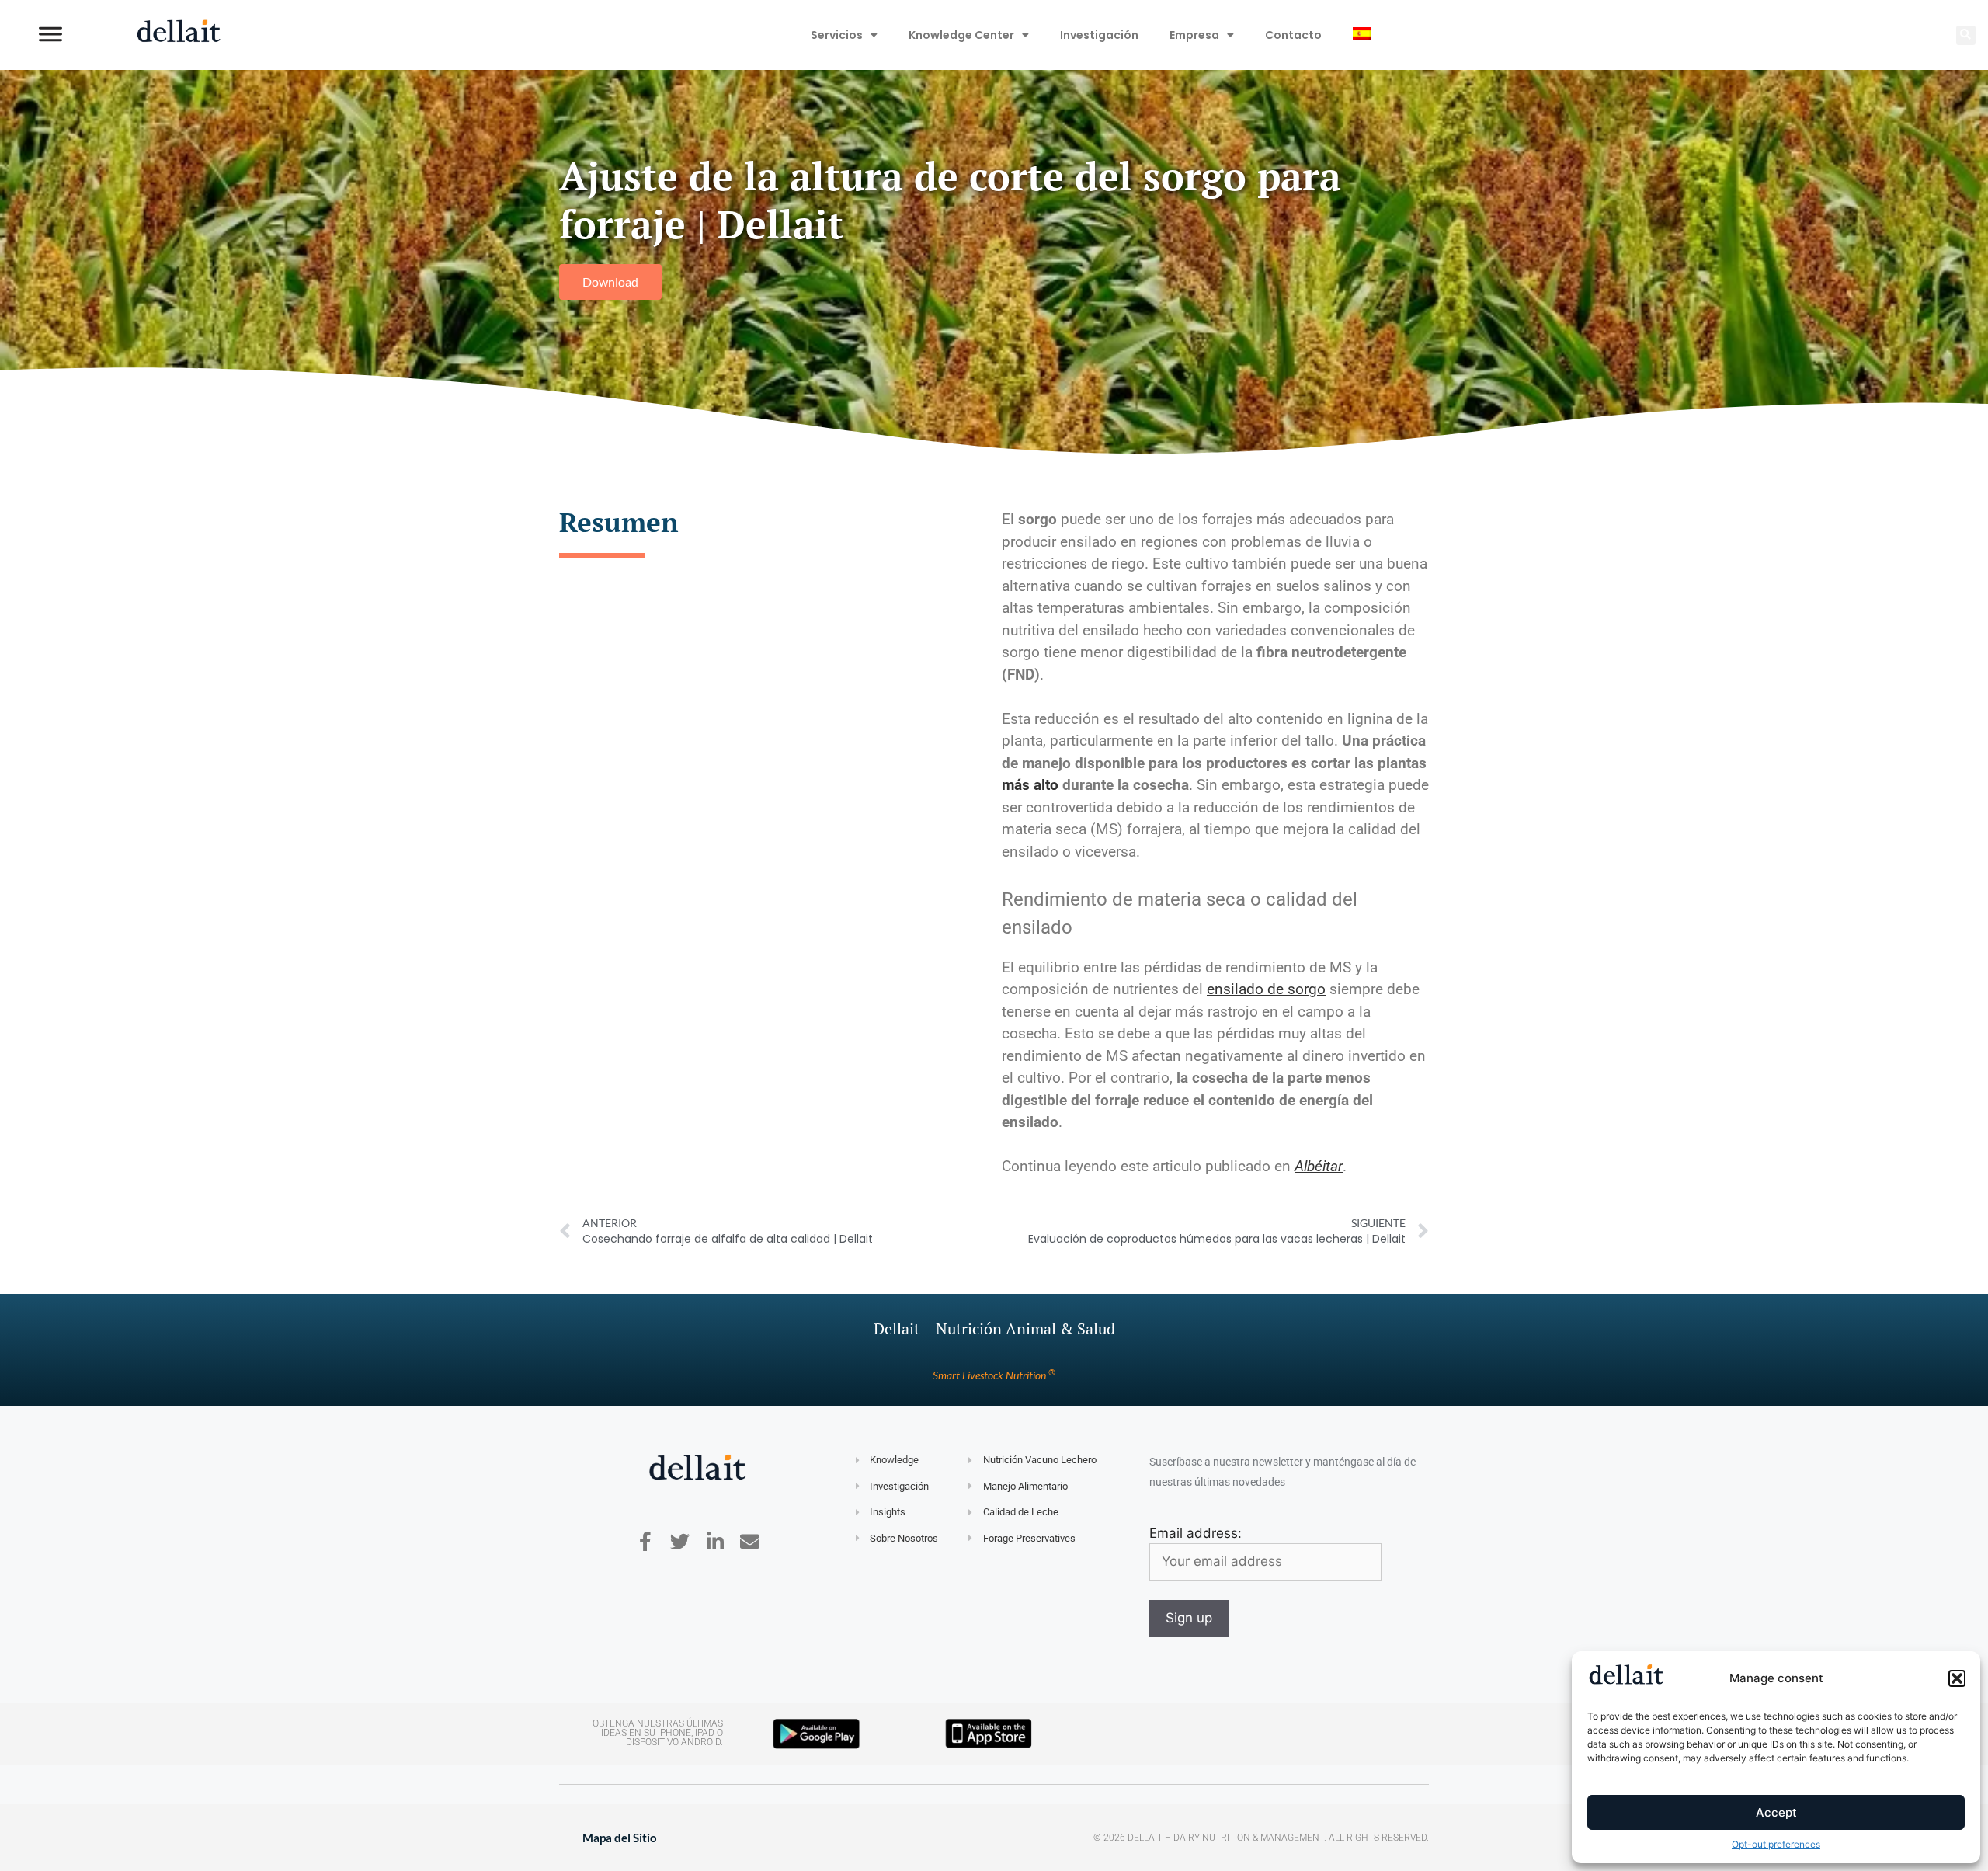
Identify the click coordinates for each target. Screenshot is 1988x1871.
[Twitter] (680, 1541)
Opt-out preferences (1776, 1844)
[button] (1957, 1678)
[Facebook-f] (645, 1541)
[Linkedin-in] (715, 1541)
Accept (1776, 1812)
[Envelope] (750, 1541)
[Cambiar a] (1362, 35)
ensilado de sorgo (1266, 989)
